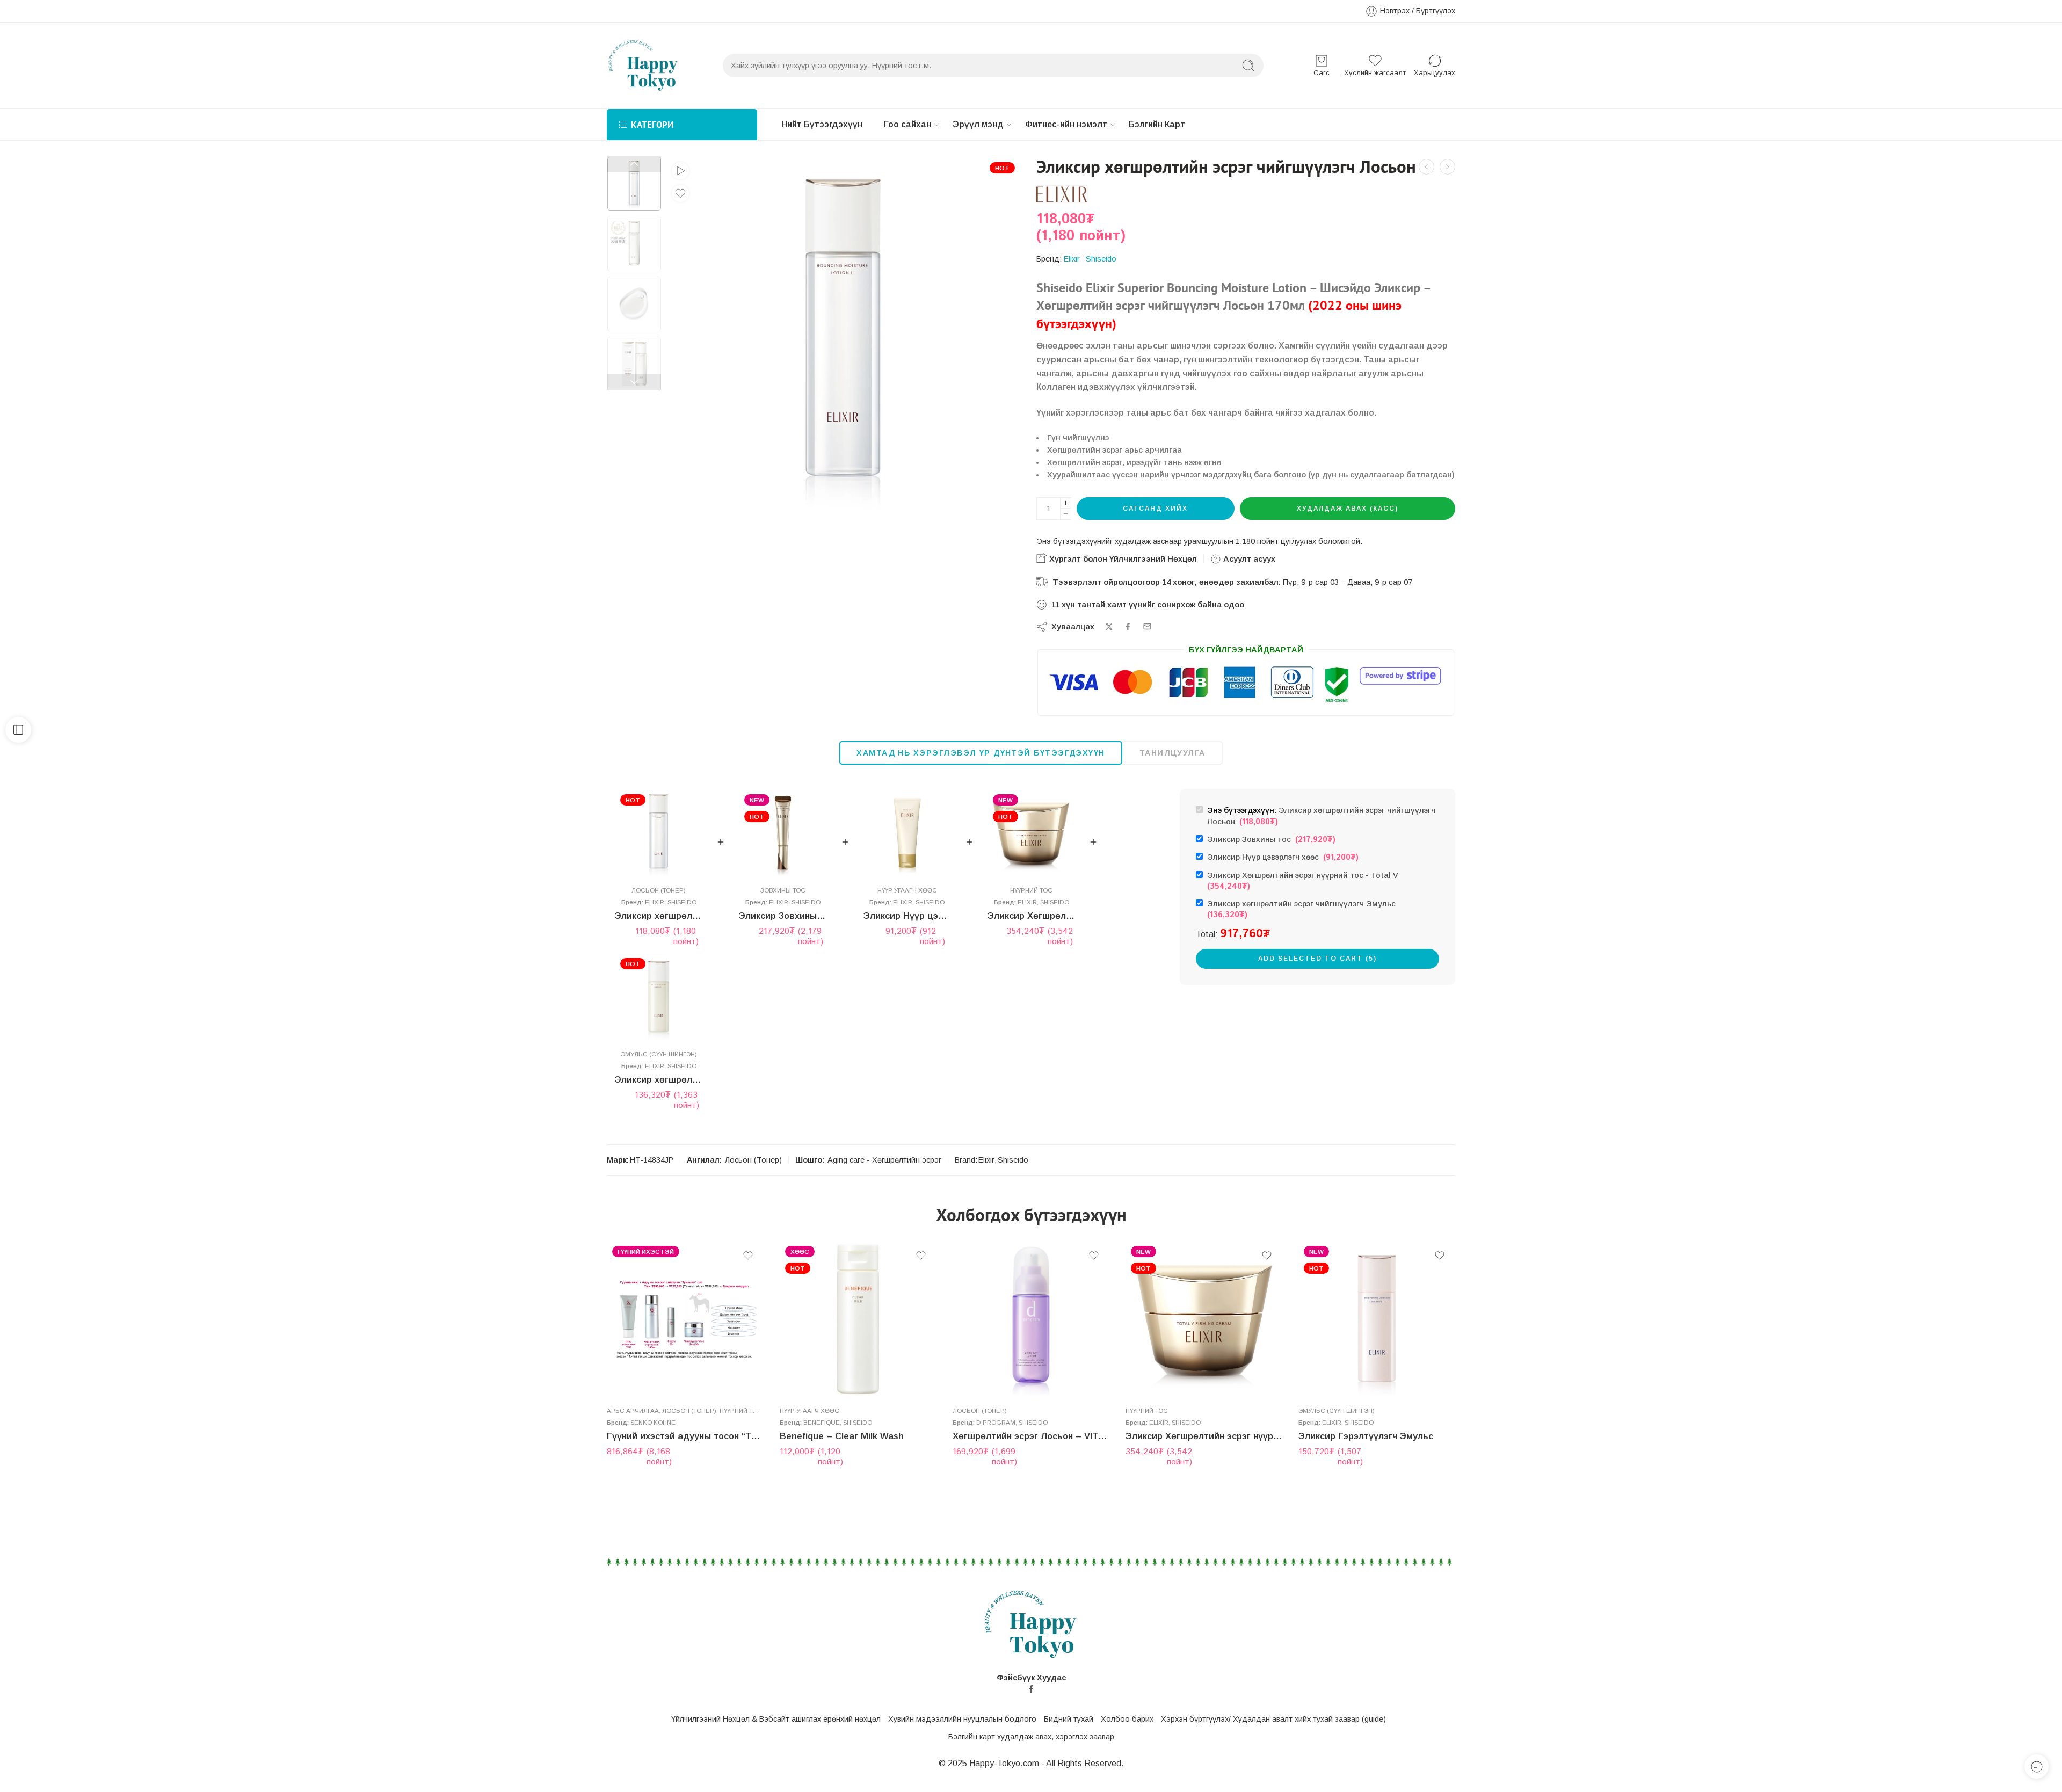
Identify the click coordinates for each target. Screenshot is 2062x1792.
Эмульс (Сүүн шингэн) (659, 1054)
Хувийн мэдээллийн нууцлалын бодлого (962, 1719)
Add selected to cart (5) (1317, 959)
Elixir (1072, 259)
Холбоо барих (1127, 1719)
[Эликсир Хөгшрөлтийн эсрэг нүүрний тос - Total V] (1031, 833)
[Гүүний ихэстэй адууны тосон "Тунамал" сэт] (685, 1319)
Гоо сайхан (907, 124)
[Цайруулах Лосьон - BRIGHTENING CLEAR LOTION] (1426, 167)
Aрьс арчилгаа (633, 1410)
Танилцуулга (1172, 753)
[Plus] (1066, 503)
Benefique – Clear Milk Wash (842, 1436)
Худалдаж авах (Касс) (1348, 509)
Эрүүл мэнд (978, 124)
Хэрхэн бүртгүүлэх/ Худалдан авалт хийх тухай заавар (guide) (1273, 1719)
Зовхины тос (783, 890)
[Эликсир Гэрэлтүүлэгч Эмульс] (1377, 1319)
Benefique (822, 1422)
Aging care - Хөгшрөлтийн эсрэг (884, 1160)
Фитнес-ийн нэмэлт (1066, 124)
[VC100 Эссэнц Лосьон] (1447, 167)
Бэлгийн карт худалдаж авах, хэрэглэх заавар (1031, 1737)
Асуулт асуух (1248, 559)
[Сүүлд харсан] (2036, 1766)
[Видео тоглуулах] (680, 171)
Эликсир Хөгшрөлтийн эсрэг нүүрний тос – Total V (1031, 916)
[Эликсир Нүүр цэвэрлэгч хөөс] (907, 833)
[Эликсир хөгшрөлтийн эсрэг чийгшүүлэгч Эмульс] (659, 996)
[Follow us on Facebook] (1031, 1689)
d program (996, 1422)
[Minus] (1066, 514)
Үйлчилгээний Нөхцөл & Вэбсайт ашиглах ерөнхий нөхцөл (776, 1719)
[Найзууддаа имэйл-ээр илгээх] (1147, 626)
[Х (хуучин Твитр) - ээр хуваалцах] (1109, 627)
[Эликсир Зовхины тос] (783, 833)
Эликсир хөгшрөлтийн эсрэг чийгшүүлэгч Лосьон (659, 916)
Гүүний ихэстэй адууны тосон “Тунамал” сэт (685, 1436)
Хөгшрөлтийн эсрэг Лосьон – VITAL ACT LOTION (1031, 1436)
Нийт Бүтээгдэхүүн (822, 124)
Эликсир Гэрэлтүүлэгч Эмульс (1366, 1436)
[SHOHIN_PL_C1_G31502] (634, 184)
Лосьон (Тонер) (659, 890)
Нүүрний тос (1031, 890)
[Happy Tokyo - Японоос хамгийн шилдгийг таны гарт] (643, 66)
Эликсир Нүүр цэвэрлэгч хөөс (907, 916)
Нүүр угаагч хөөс (907, 890)
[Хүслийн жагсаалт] (680, 193)
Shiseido (1101, 259)
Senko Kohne (653, 1422)
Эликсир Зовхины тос (783, 916)
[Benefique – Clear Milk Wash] (858, 1319)
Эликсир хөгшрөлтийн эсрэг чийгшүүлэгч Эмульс (659, 1080)
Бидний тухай (1069, 1719)
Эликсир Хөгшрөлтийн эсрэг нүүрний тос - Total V (1305, 882)
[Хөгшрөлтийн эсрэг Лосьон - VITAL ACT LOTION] (1031, 1319)
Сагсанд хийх (1155, 509)
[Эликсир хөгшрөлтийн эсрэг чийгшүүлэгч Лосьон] (659, 833)
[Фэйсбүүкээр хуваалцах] (1128, 626)
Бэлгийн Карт (1157, 124)
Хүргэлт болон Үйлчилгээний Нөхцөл (1122, 559)
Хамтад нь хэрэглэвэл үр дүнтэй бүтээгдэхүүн (981, 753)
